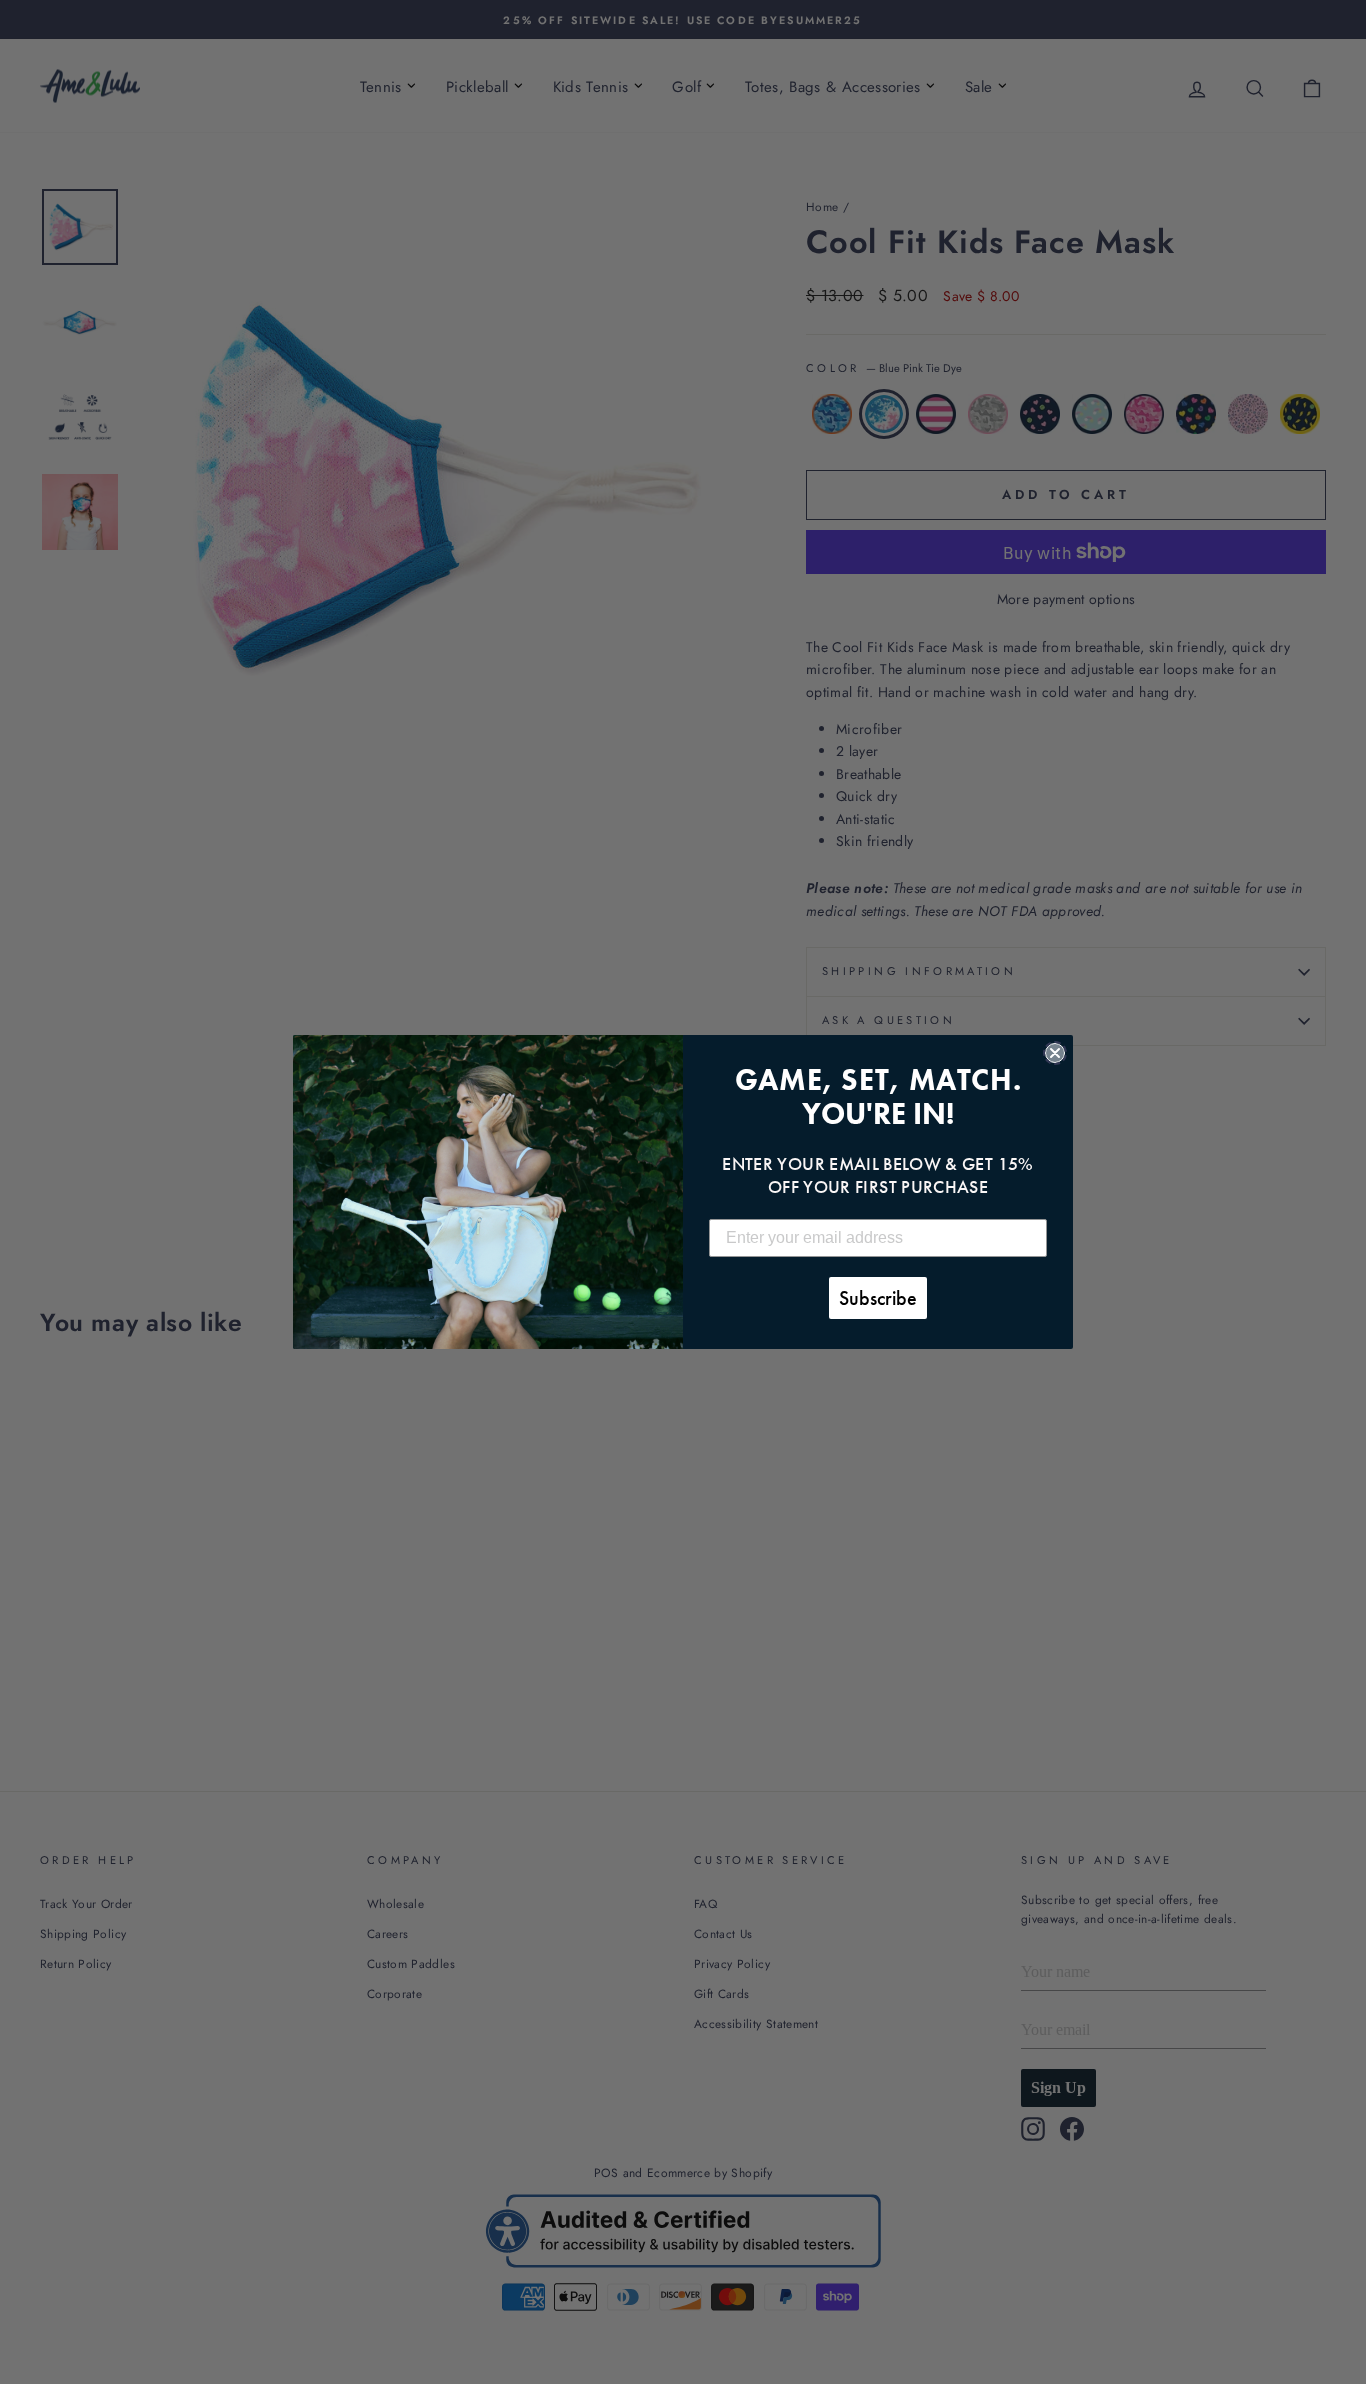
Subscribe (878, 1298)
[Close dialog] (1055, 1053)
